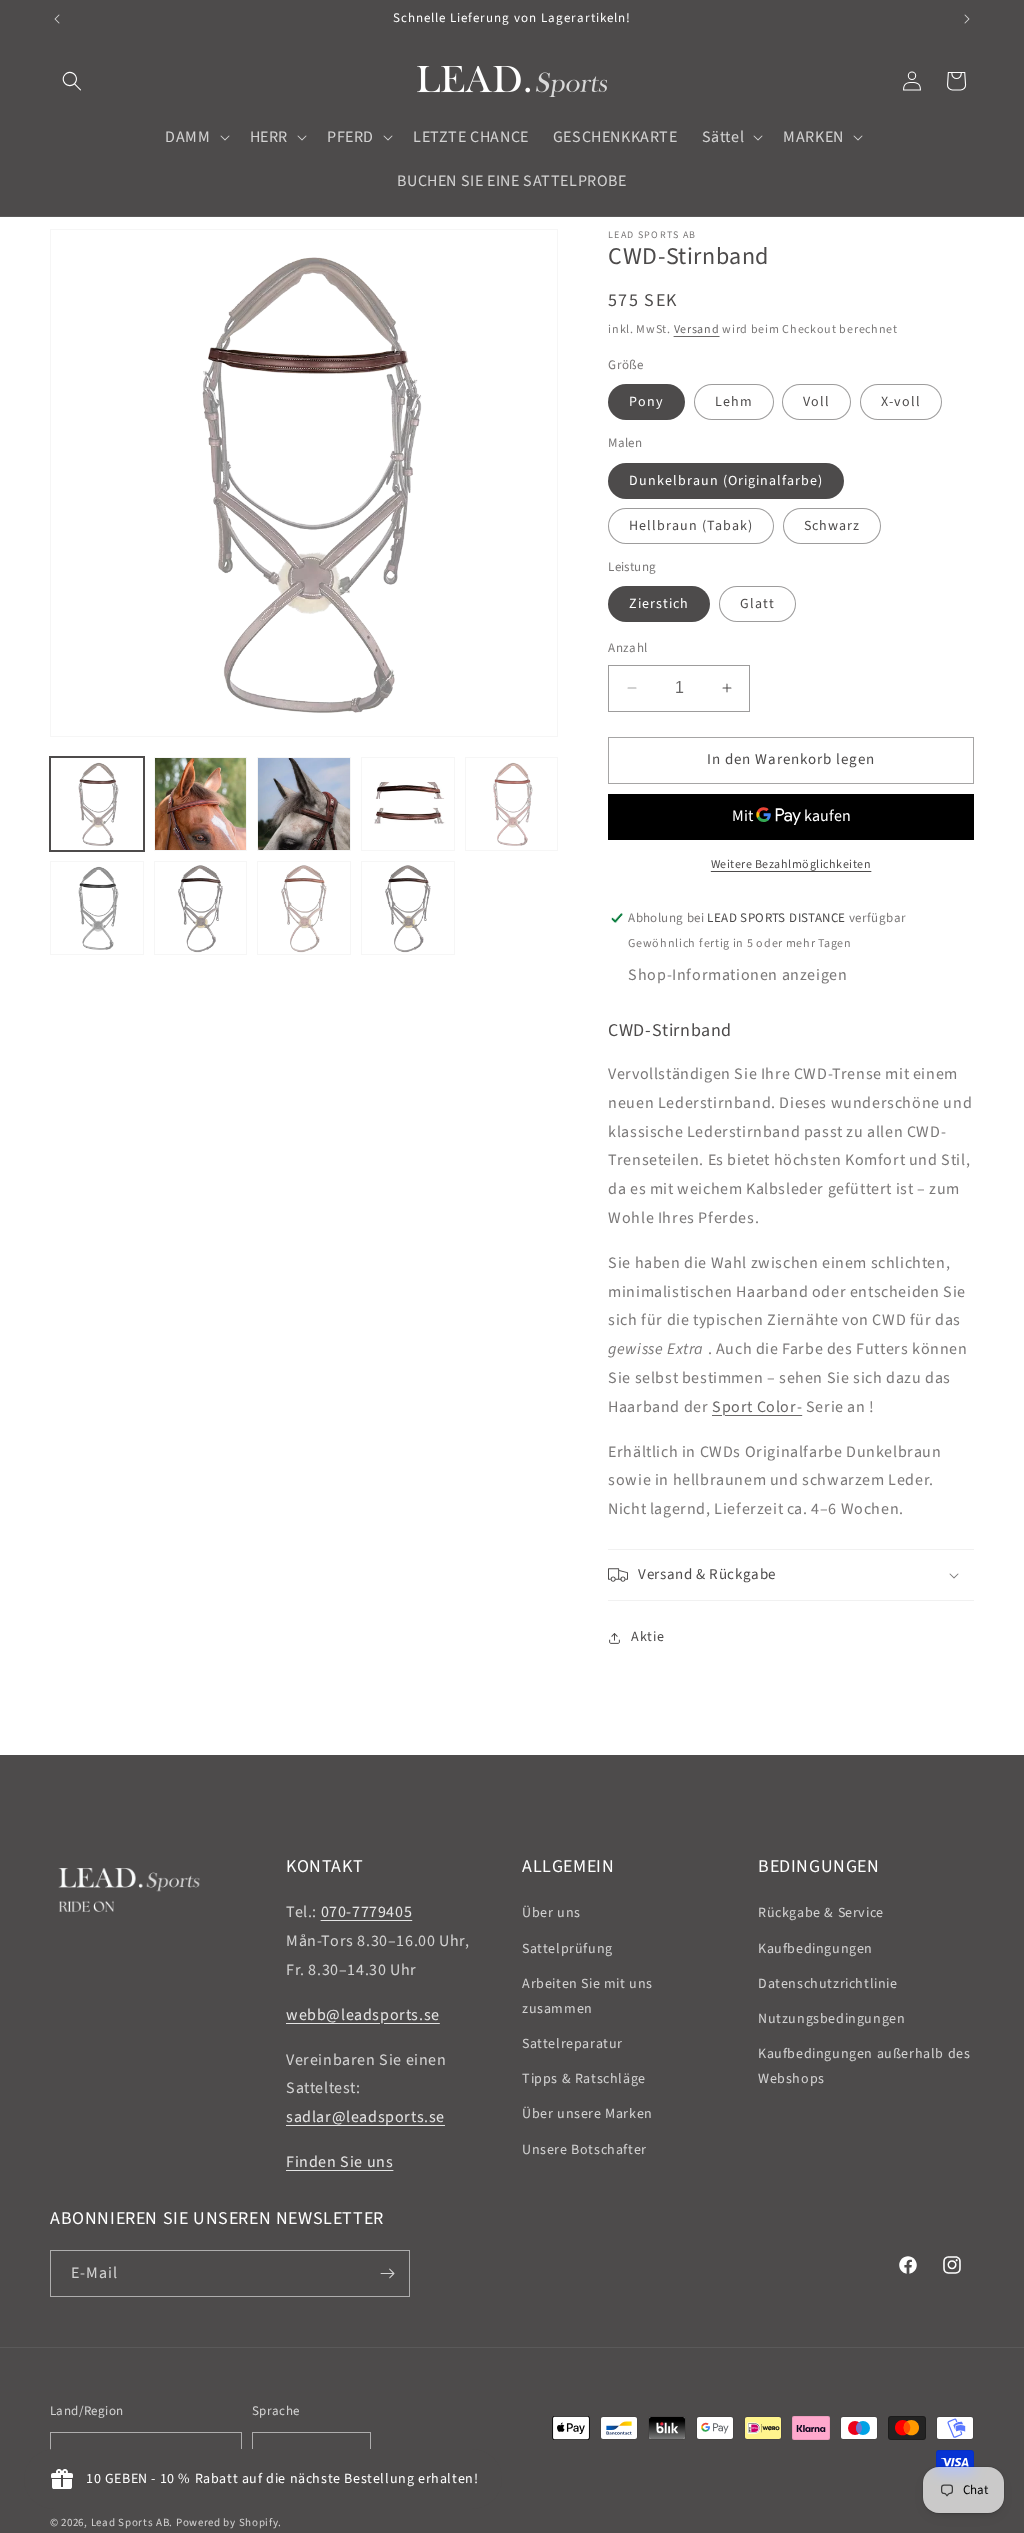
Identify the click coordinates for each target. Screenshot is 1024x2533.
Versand (697, 329)
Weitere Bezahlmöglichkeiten (791, 864)
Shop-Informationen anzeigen (737, 975)
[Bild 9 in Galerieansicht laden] (408, 908)
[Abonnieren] (387, 2273)
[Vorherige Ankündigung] (57, 19)
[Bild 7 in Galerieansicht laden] (201, 908)
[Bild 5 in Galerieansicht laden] (512, 804)
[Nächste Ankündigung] (967, 19)
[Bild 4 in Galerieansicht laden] (408, 804)
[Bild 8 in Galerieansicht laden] (304, 908)
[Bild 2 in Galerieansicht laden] (201, 804)
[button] (72, 81)
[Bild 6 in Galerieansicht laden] (97, 908)
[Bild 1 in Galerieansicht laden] (97, 804)
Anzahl (627, 648)
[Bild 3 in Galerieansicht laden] (304, 804)
